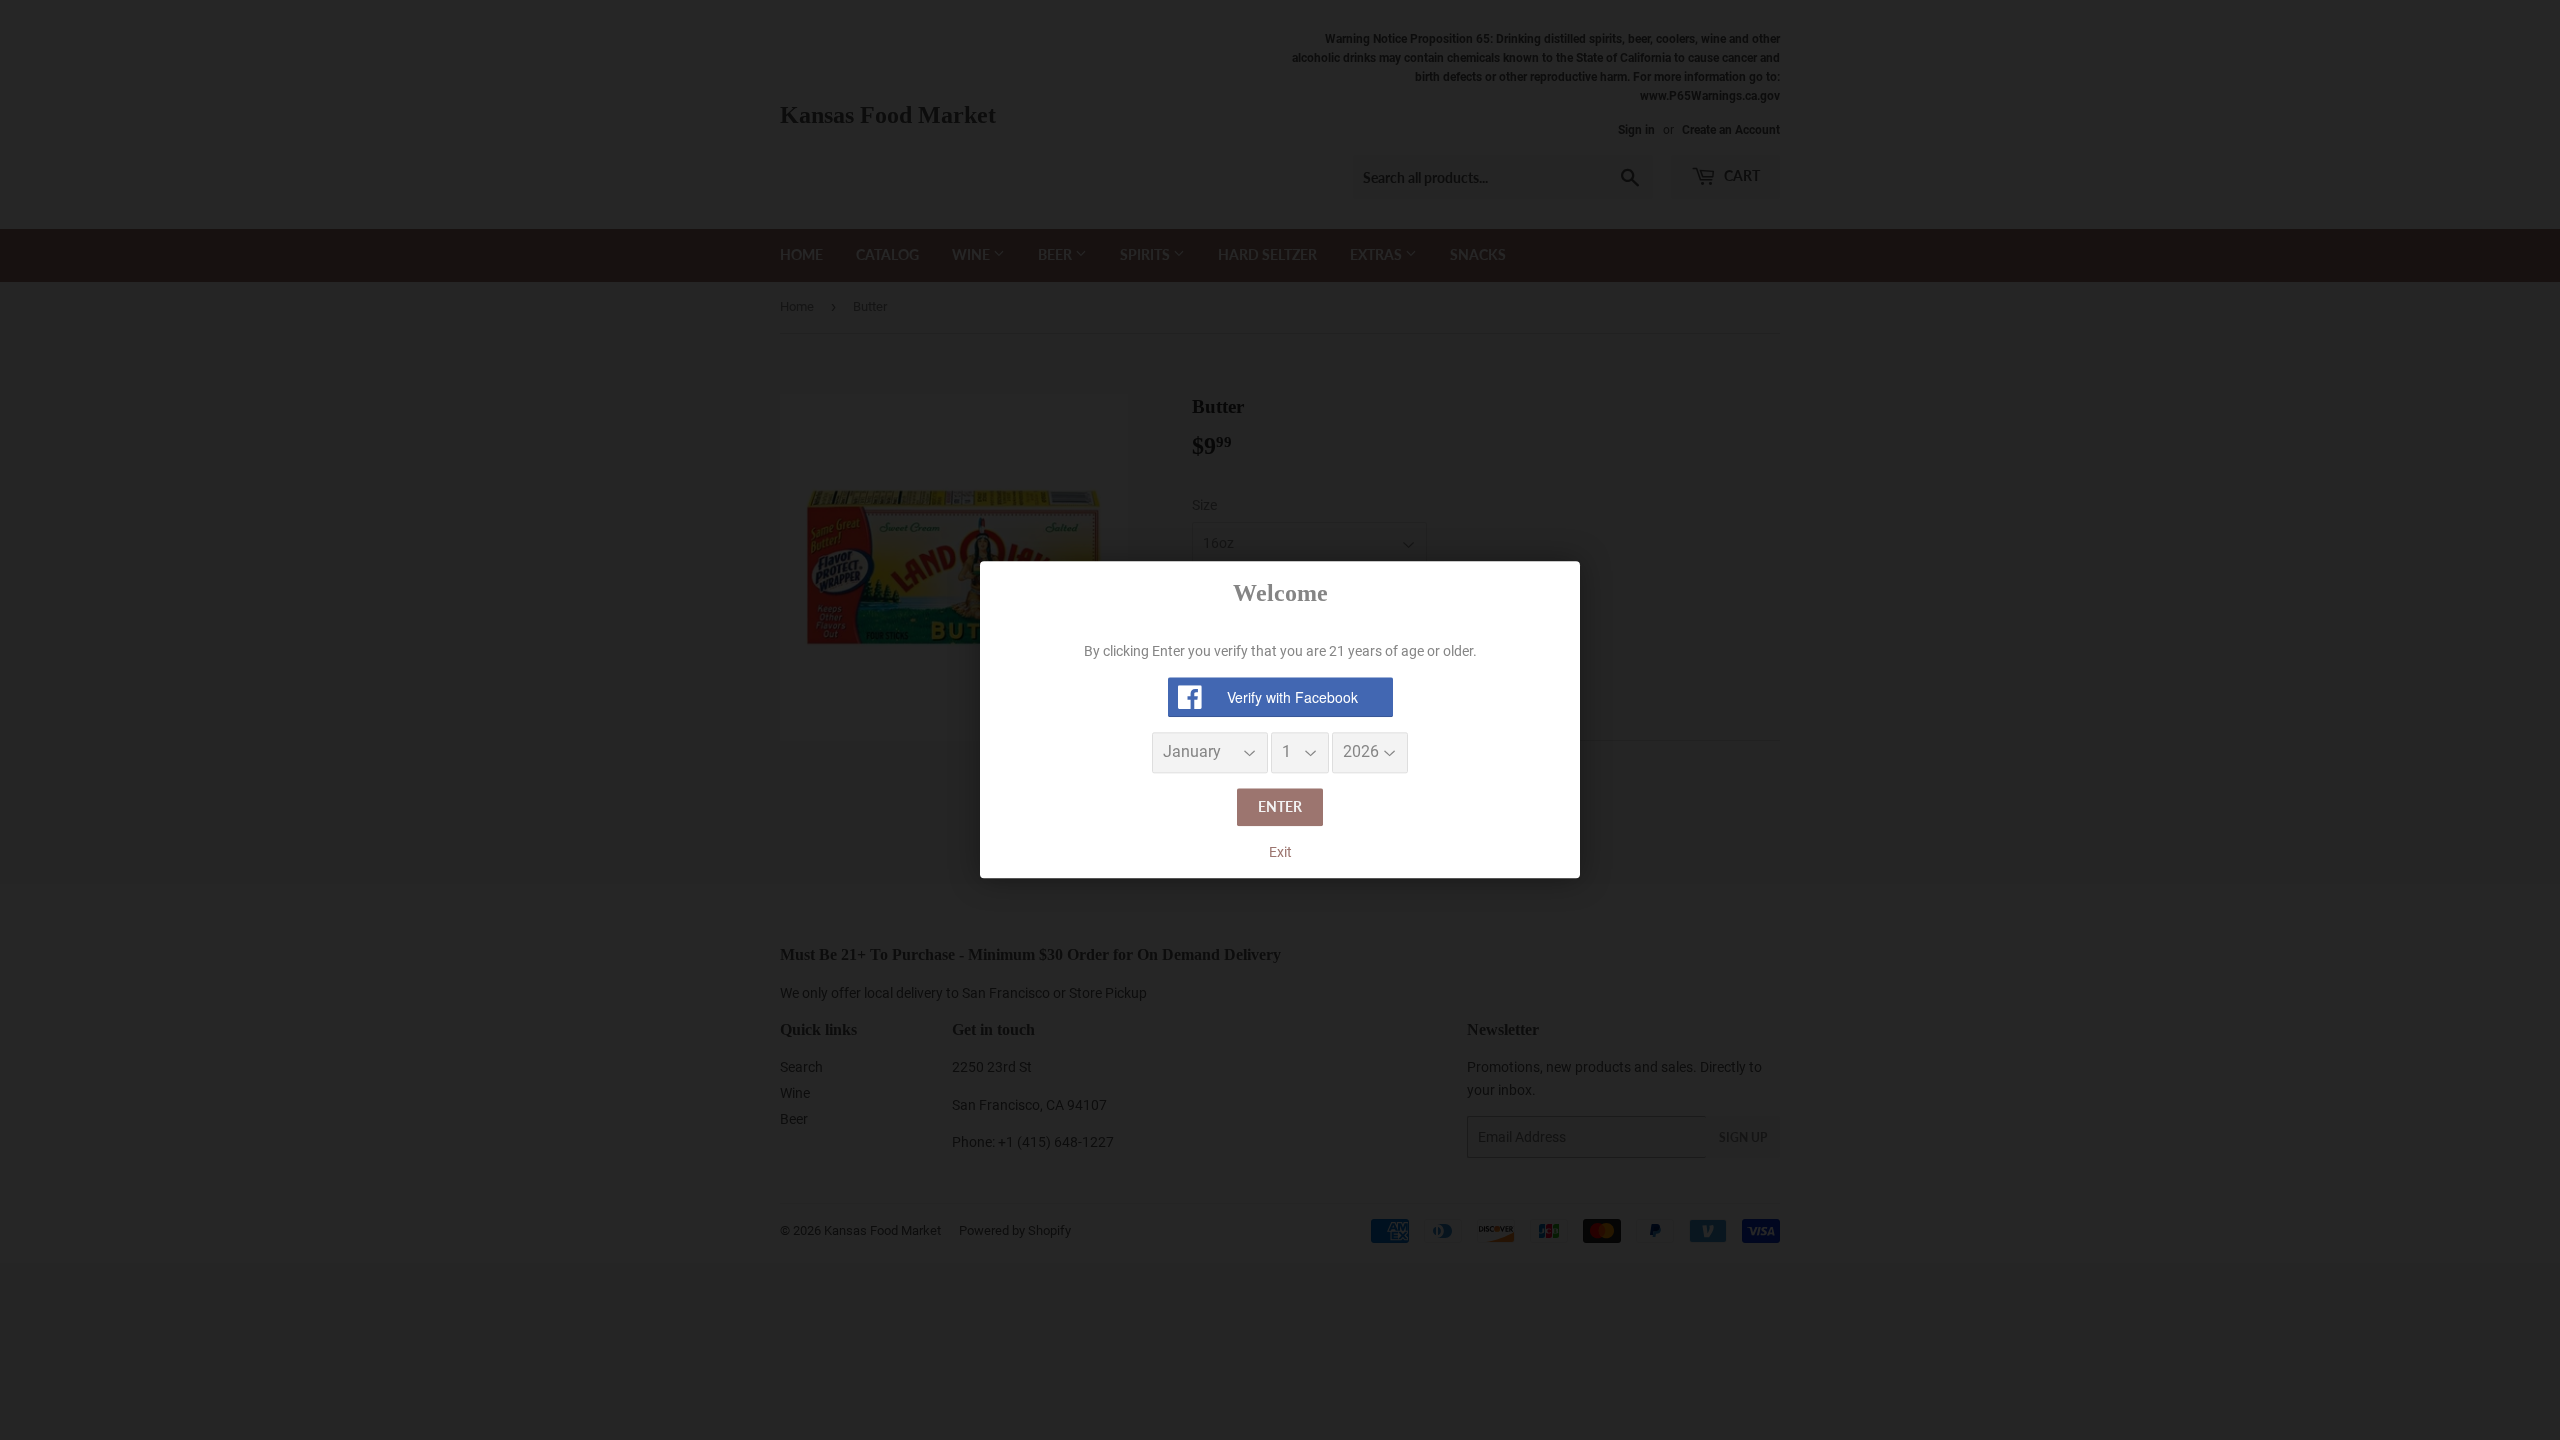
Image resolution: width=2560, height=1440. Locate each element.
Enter (1280, 806)
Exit (1280, 852)
